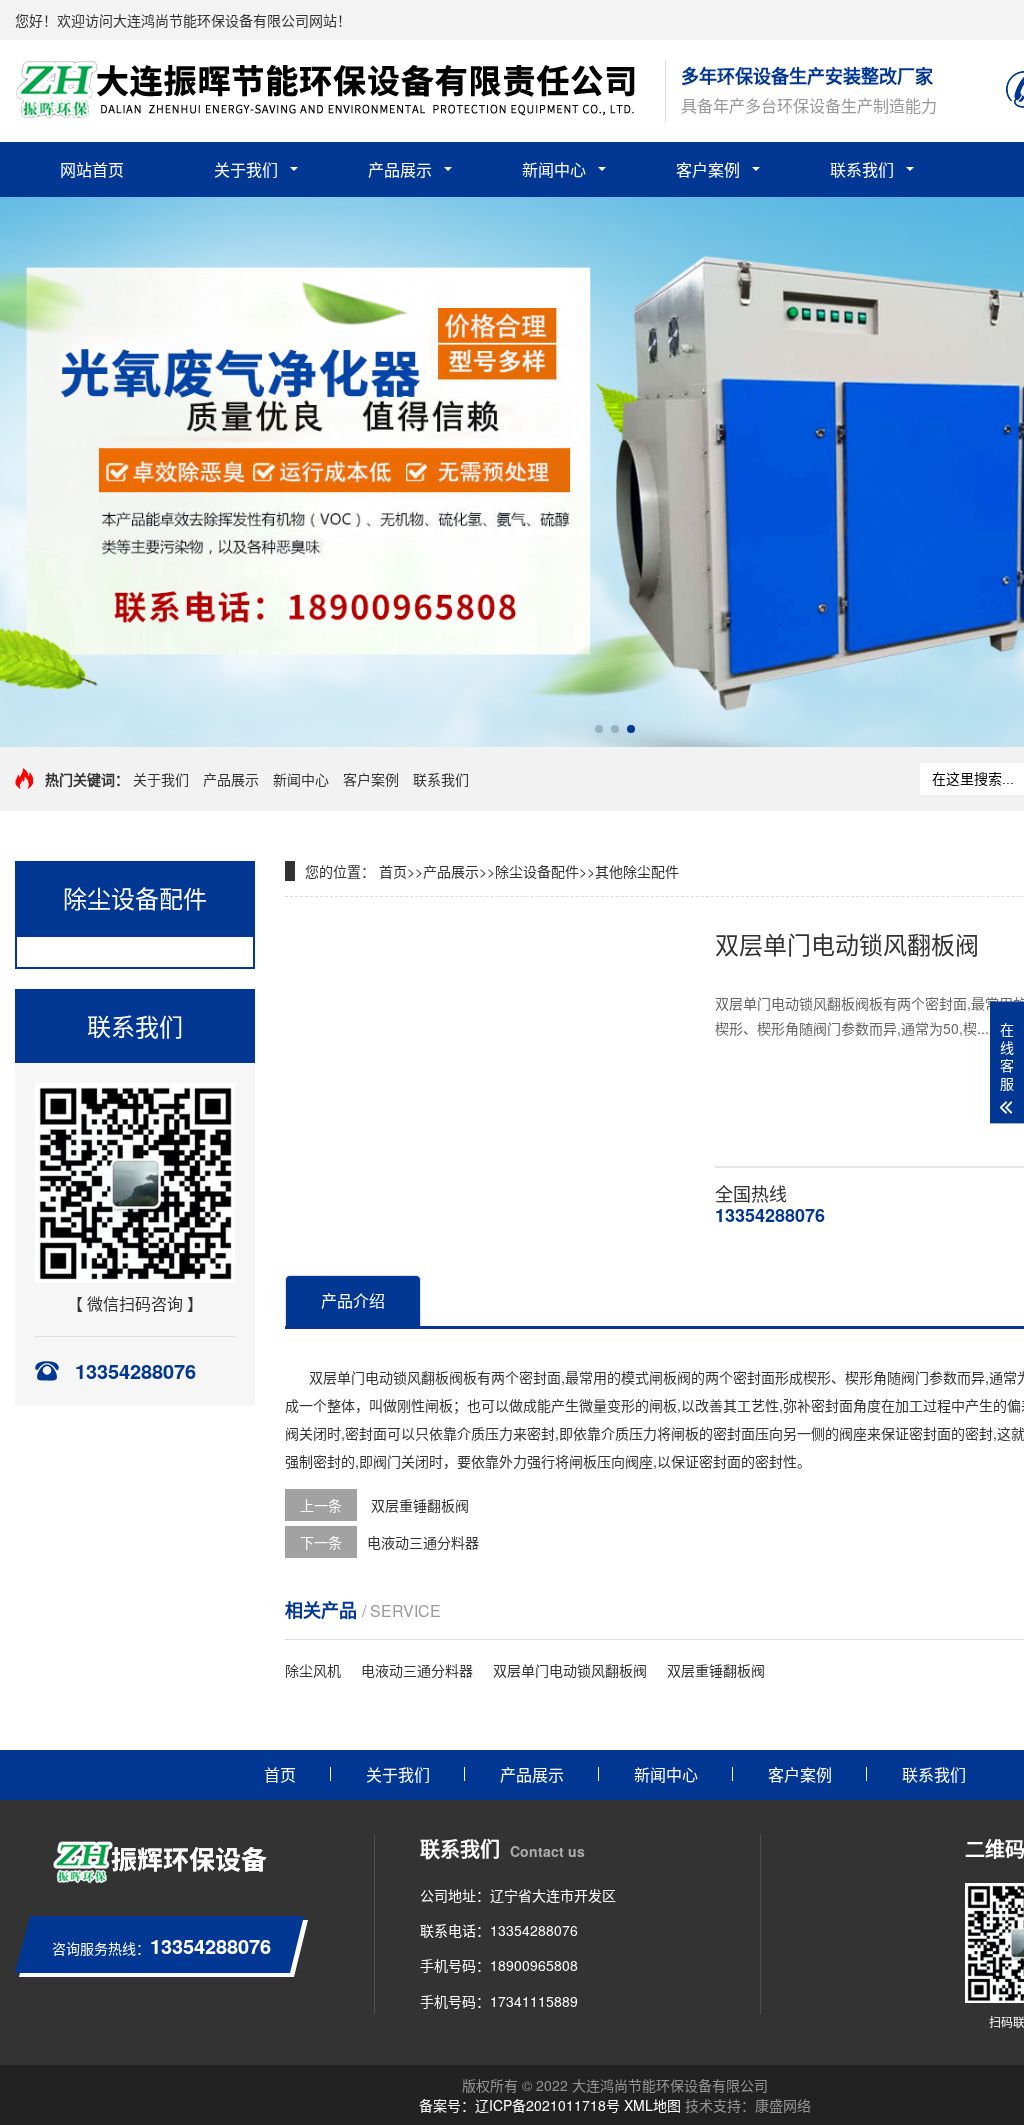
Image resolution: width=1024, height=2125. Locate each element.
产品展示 (400, 169)
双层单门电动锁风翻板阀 (570, 1670)
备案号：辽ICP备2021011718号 (519, 2105)
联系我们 (862, 169)
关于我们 (246, 169)
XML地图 (652, 2105)
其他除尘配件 (637, 871)
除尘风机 (313, 1670)
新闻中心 (554, 169)
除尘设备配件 (537, 871)
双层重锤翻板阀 (418, 1505)
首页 (393, 871)
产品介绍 (353, 1300)
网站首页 (92, 169)
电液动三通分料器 (423, 1542)
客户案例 (708, 169)
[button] (599, 729)
